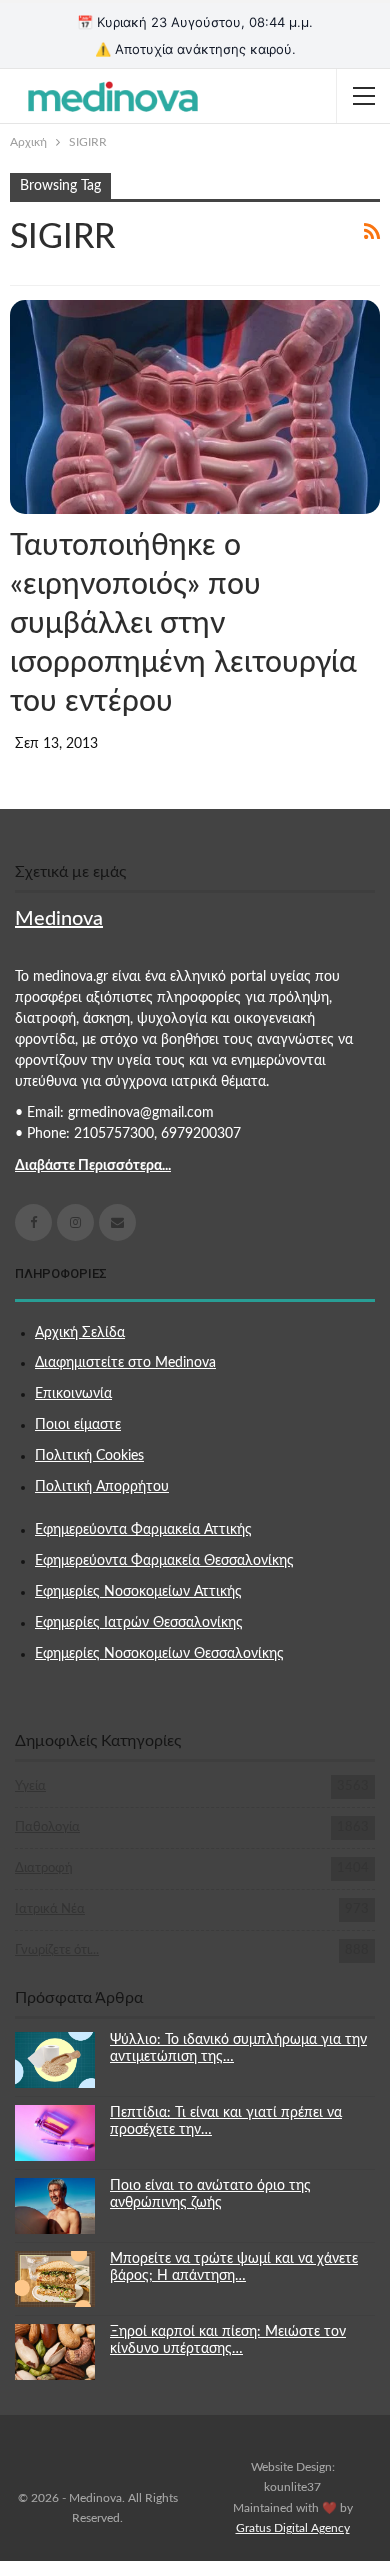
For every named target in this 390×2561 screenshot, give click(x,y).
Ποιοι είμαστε (78, 1425)
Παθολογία (47, 1827)
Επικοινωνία (73, 1394)
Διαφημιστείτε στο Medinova (125, 1363)
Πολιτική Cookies (89, 1456)
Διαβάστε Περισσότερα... (93, 1166)
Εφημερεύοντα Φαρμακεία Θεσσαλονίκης (164, 1561)
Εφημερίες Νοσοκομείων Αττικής (138, 1592)
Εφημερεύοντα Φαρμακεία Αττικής (143, 1530)
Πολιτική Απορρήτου (102, 1487)
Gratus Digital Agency (293, 2528)
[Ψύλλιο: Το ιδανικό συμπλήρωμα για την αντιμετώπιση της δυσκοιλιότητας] (55, 2060)
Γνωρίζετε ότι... (57, 1950)
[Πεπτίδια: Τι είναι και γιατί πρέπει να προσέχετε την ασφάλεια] (55, 2133)
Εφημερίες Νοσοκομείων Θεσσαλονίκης (159, 1654)
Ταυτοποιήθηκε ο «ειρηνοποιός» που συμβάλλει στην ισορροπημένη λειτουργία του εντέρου (183, 624)
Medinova (59, 919)
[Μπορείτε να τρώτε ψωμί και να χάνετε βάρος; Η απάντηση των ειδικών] (55, 2279)
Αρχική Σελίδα (80, 1333)
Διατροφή (44, 1868)
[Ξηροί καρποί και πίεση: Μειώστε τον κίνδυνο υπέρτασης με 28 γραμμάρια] (55, 2352)
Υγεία (30, 1786)
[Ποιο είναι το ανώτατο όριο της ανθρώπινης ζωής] (55, 2206)
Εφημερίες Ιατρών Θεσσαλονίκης (139, 1623)
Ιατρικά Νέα (50, 1909)
